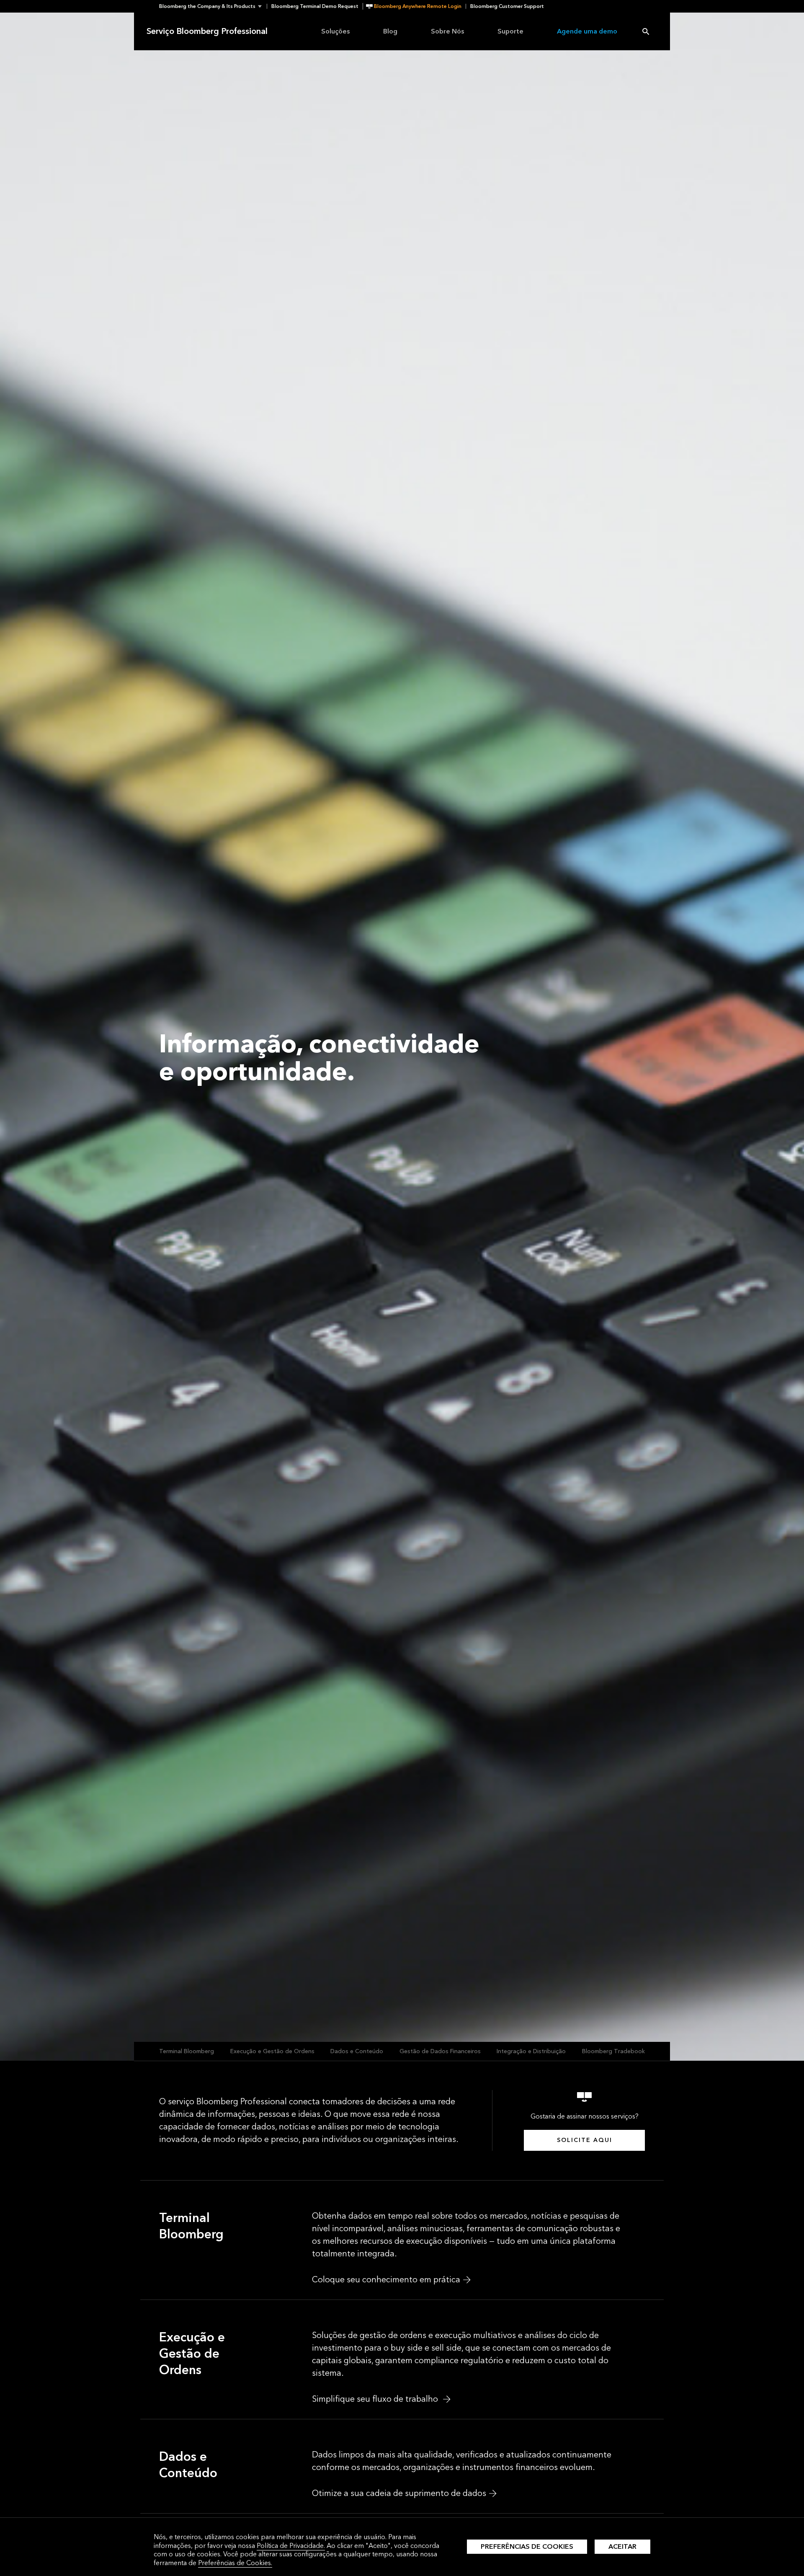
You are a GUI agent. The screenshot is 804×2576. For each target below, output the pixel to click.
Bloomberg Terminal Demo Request (315, 6)
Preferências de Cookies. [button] (235, 2563)
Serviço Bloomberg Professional (207, 31)
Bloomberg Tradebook (613, 2051)
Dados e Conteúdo (357, 2051)
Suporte (510, 31)
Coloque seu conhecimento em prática (386, 2280)
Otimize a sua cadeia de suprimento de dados (399, 2493)
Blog (390, 31)
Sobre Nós (447, 31)
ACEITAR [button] (622, 2546)
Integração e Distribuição (531, 2051)
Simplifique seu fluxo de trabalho (376, 2399)
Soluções (335, 31)
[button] (213, 6)
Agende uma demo (587, 31)
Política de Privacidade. (291, 2546)
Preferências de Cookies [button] (527, 2546)
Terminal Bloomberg (187, 2051)
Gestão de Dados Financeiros (440, 2051)
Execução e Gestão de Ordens (272, 2051)
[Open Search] (646, 31)
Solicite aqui (585, 2140)
